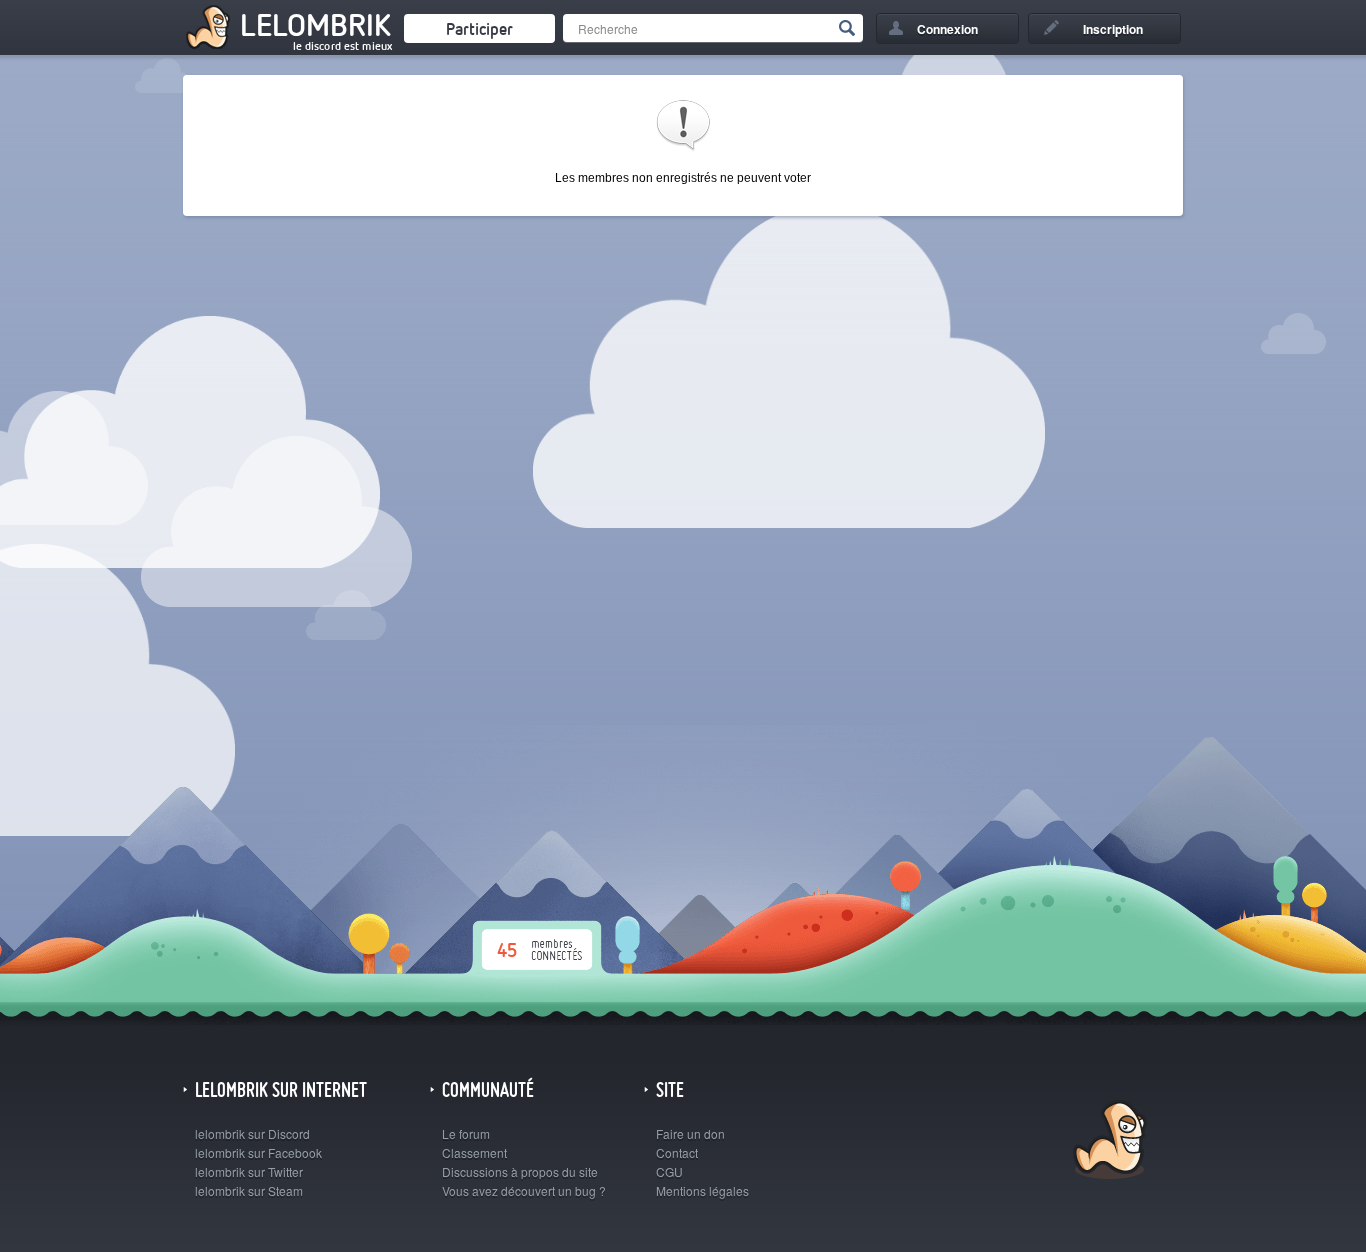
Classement (474, 1152)
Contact (677, 1152)
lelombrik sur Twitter (249, 1171)
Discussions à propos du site (520, 1171)
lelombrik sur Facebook (258, 1152)
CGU (669, 1171)
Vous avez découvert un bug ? (524, 1190)
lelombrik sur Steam (249, 1190)
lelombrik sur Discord (252, 1133)
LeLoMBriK (1107, 1142)
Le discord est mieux (342, 46)
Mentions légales (702, 1190)
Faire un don (690, 1133)
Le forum (466, 1133)
